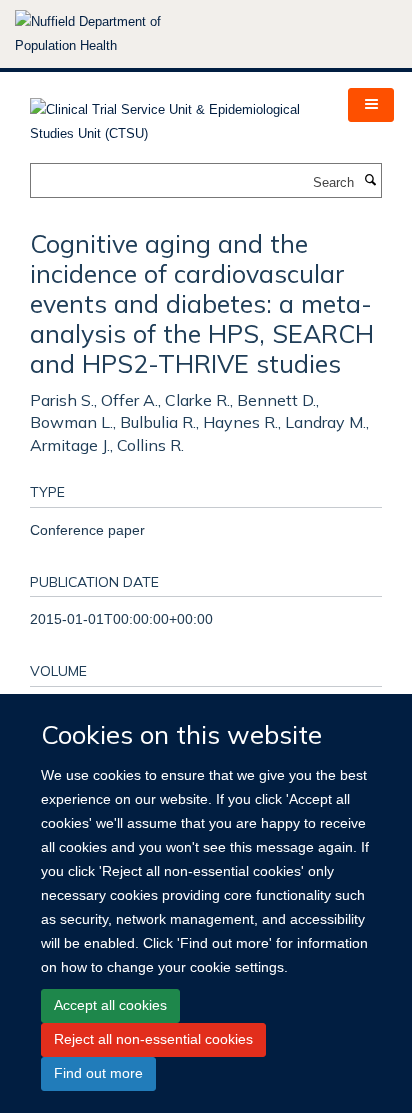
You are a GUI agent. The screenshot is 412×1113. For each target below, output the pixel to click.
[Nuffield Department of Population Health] (115, 34)
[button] (371, 105)
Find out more (98, 1073)
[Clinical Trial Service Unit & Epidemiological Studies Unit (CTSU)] (174, 115)
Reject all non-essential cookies (153, 1039)
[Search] (370, 181)
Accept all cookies (110, 1005)
